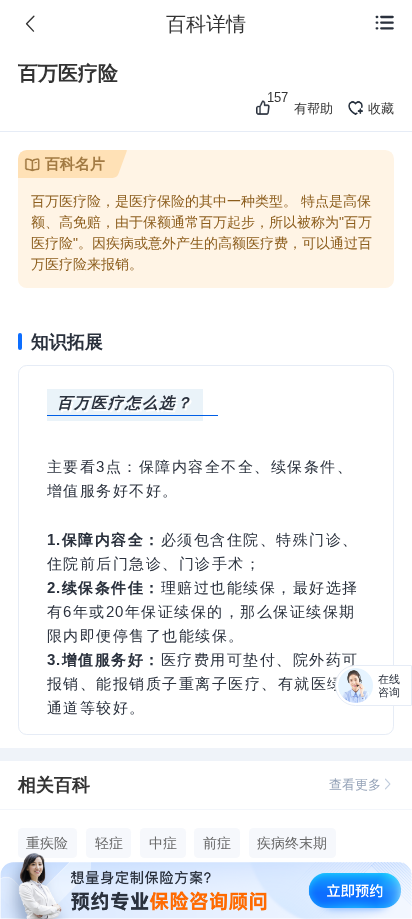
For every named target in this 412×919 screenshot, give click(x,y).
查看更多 (355, 784)
